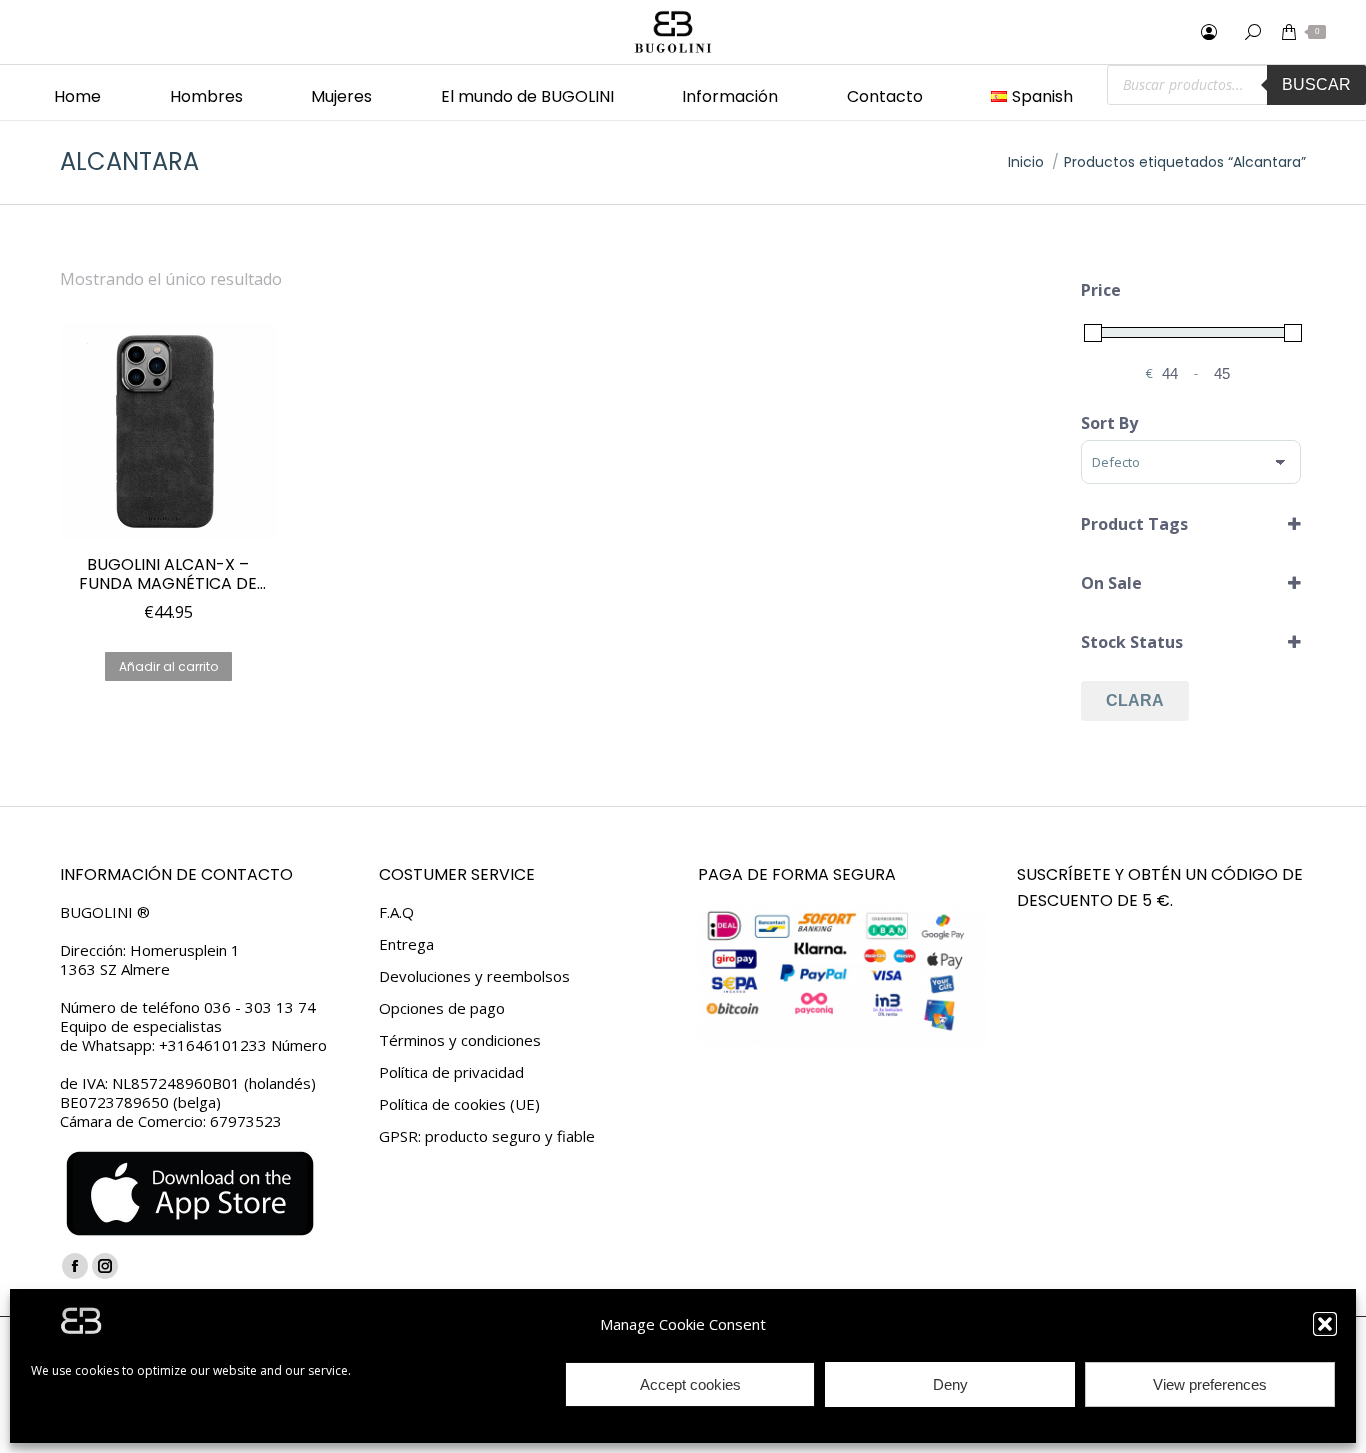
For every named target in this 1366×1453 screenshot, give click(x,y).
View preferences (1210, 1384)
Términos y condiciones (460, 1040)
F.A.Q (396, 912)
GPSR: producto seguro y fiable (487, 1136)
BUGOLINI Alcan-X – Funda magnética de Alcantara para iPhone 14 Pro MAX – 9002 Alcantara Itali (168, 574)
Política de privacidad (451, 1072)
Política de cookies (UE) (459, 1104)
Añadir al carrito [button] (168, 666)
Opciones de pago (442, 1008)
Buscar (1316, 84)
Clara (1135, 700)
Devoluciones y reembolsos (474, 976)
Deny (950, 1384)
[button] (1325, 1324)
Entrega (406, 944)
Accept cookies (690, 1384)
